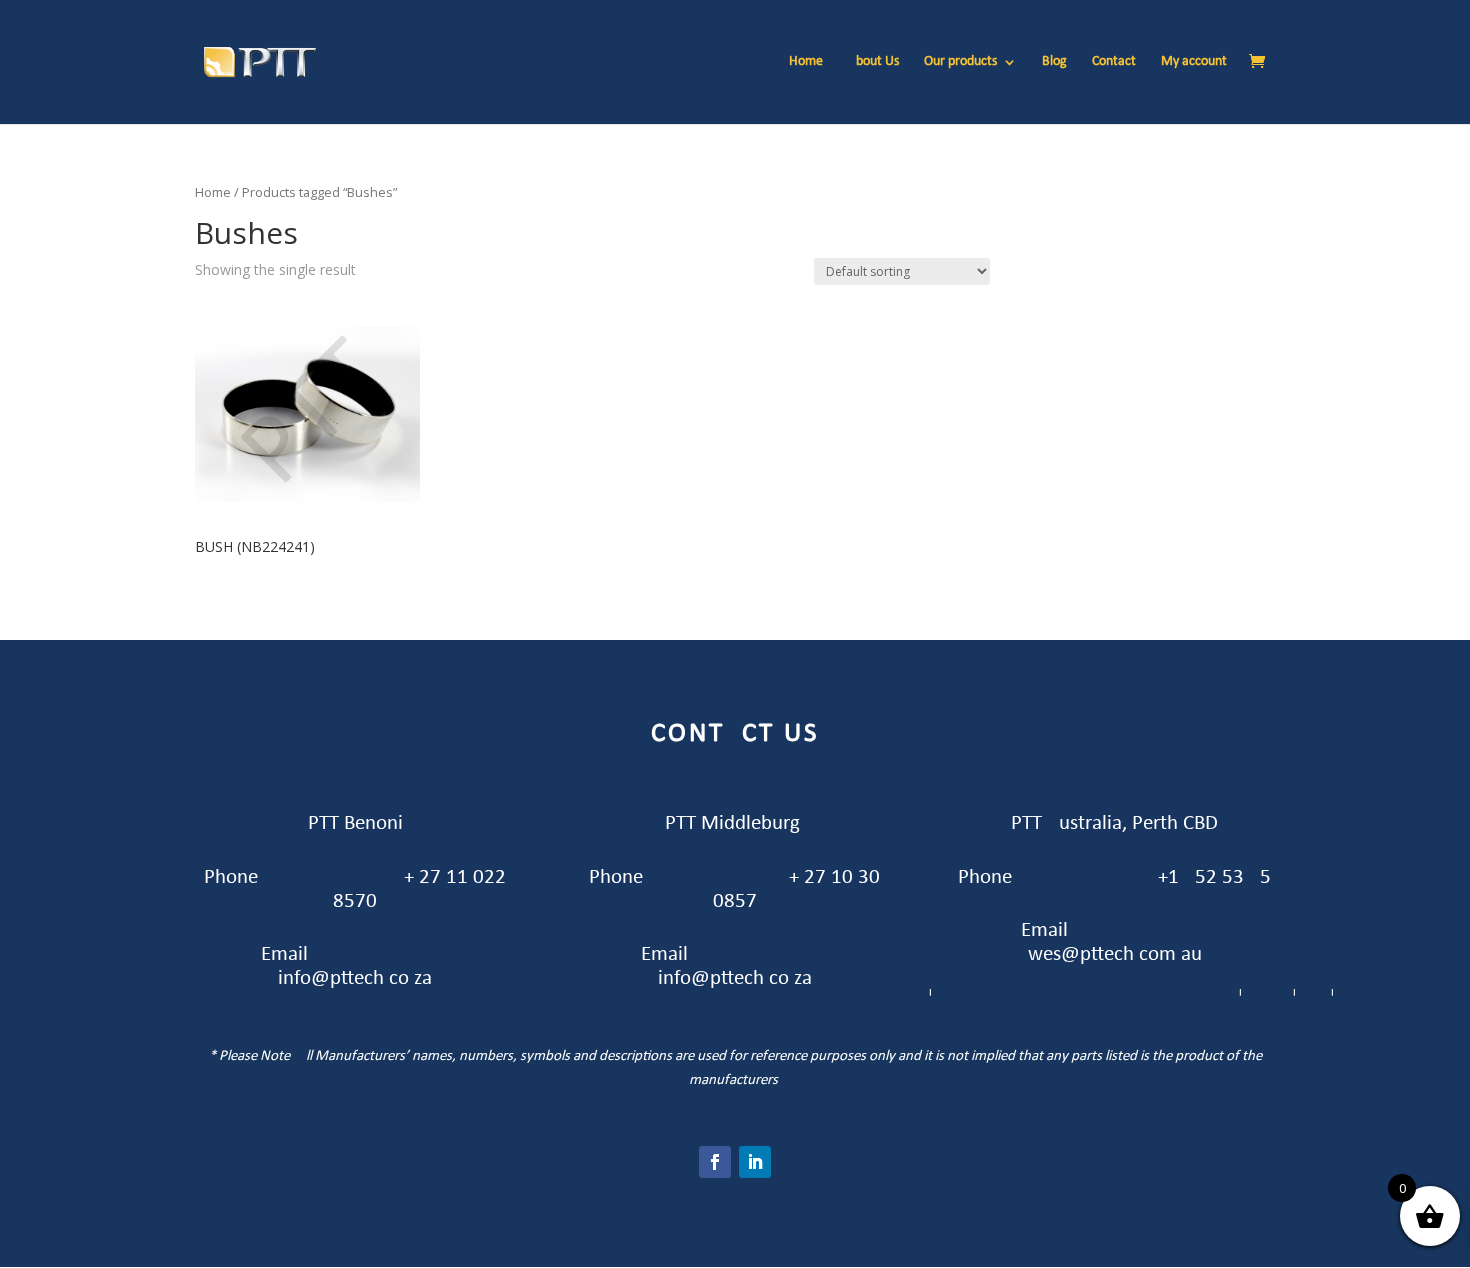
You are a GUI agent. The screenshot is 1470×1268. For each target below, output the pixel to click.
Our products (960, 62)
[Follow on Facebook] (715, 1162)
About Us (873, 62)
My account (1194, 62)
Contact (1114, 62)
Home (806, 62)
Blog (1054, 62)
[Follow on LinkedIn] (755, 1162)
